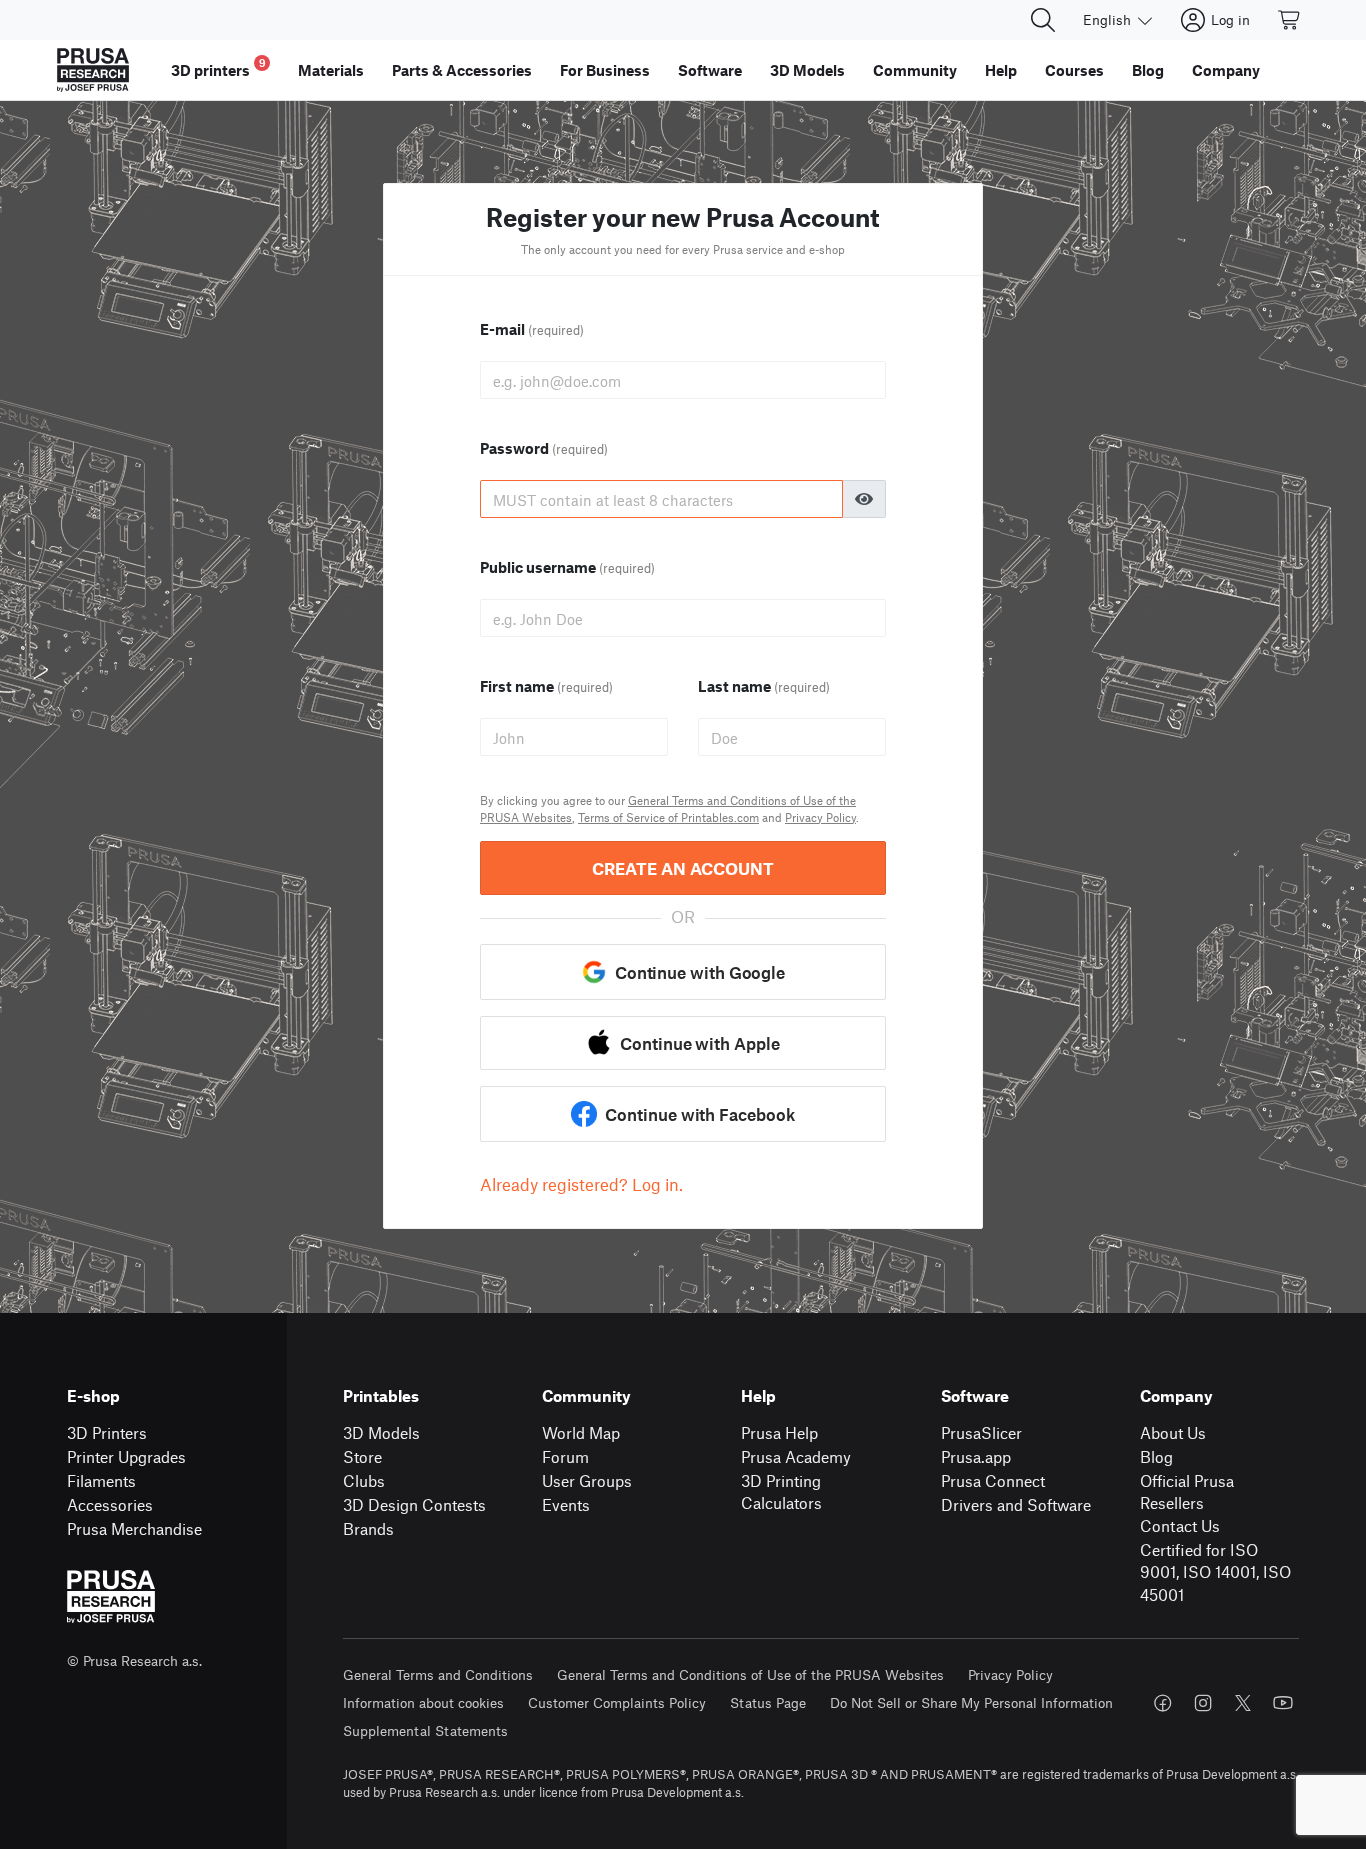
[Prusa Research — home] (93, 70)
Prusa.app (976, 1456)
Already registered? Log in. (581, 1184)
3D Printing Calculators (781, 1492)
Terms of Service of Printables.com (668, 817)
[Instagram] (1203, 1703)
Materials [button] (331, 70)
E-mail (532, 329)
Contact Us (1180, 1525)
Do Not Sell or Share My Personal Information (971, 1702)
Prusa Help (779, 1432)
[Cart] (1290, 20)
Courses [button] (1074, 70)
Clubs (364, 1480)
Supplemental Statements (425, 1730)
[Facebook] (1163, 1703)
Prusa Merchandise (134, 1528)
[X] (1243, 1703)
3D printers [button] (218, 67)
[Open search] (1043, 20)
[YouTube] (1283, 1703)
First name (546, 686)
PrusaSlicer (981, 1432)
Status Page (768, 1702)
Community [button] (915, 70)
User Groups (587, 1480)
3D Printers (107, 1432)
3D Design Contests (414, 1504)
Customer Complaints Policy (617, 1702)
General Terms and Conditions (438, 1674)
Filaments (101, 1480)
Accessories (110, 1504)
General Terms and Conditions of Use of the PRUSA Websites (750, 1674)
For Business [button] (605, 70)
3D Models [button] (807, 70)
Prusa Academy (796, 1456)
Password (544, 448)
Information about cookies (423, 1702)
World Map (581, 1432)
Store (362, 1456)
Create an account (683, 868)
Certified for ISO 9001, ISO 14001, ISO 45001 (1215, 1572)
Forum (565, 1456)
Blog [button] (1148, 70)
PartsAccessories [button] (462, 70)
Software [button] (710, 70)
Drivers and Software (1016, 1504)
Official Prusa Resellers (1187, 1492)
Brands (368, 1528)
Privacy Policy (820, 817)
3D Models (381, 1432)
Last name (764, 686)
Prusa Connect (993, 1480)
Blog (1156, 1456)
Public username (567, 567)
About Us (1173, 1432)
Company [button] (1226, 70)
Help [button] (1001, 70)
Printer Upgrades (126, 1456)
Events (566, 1504)
